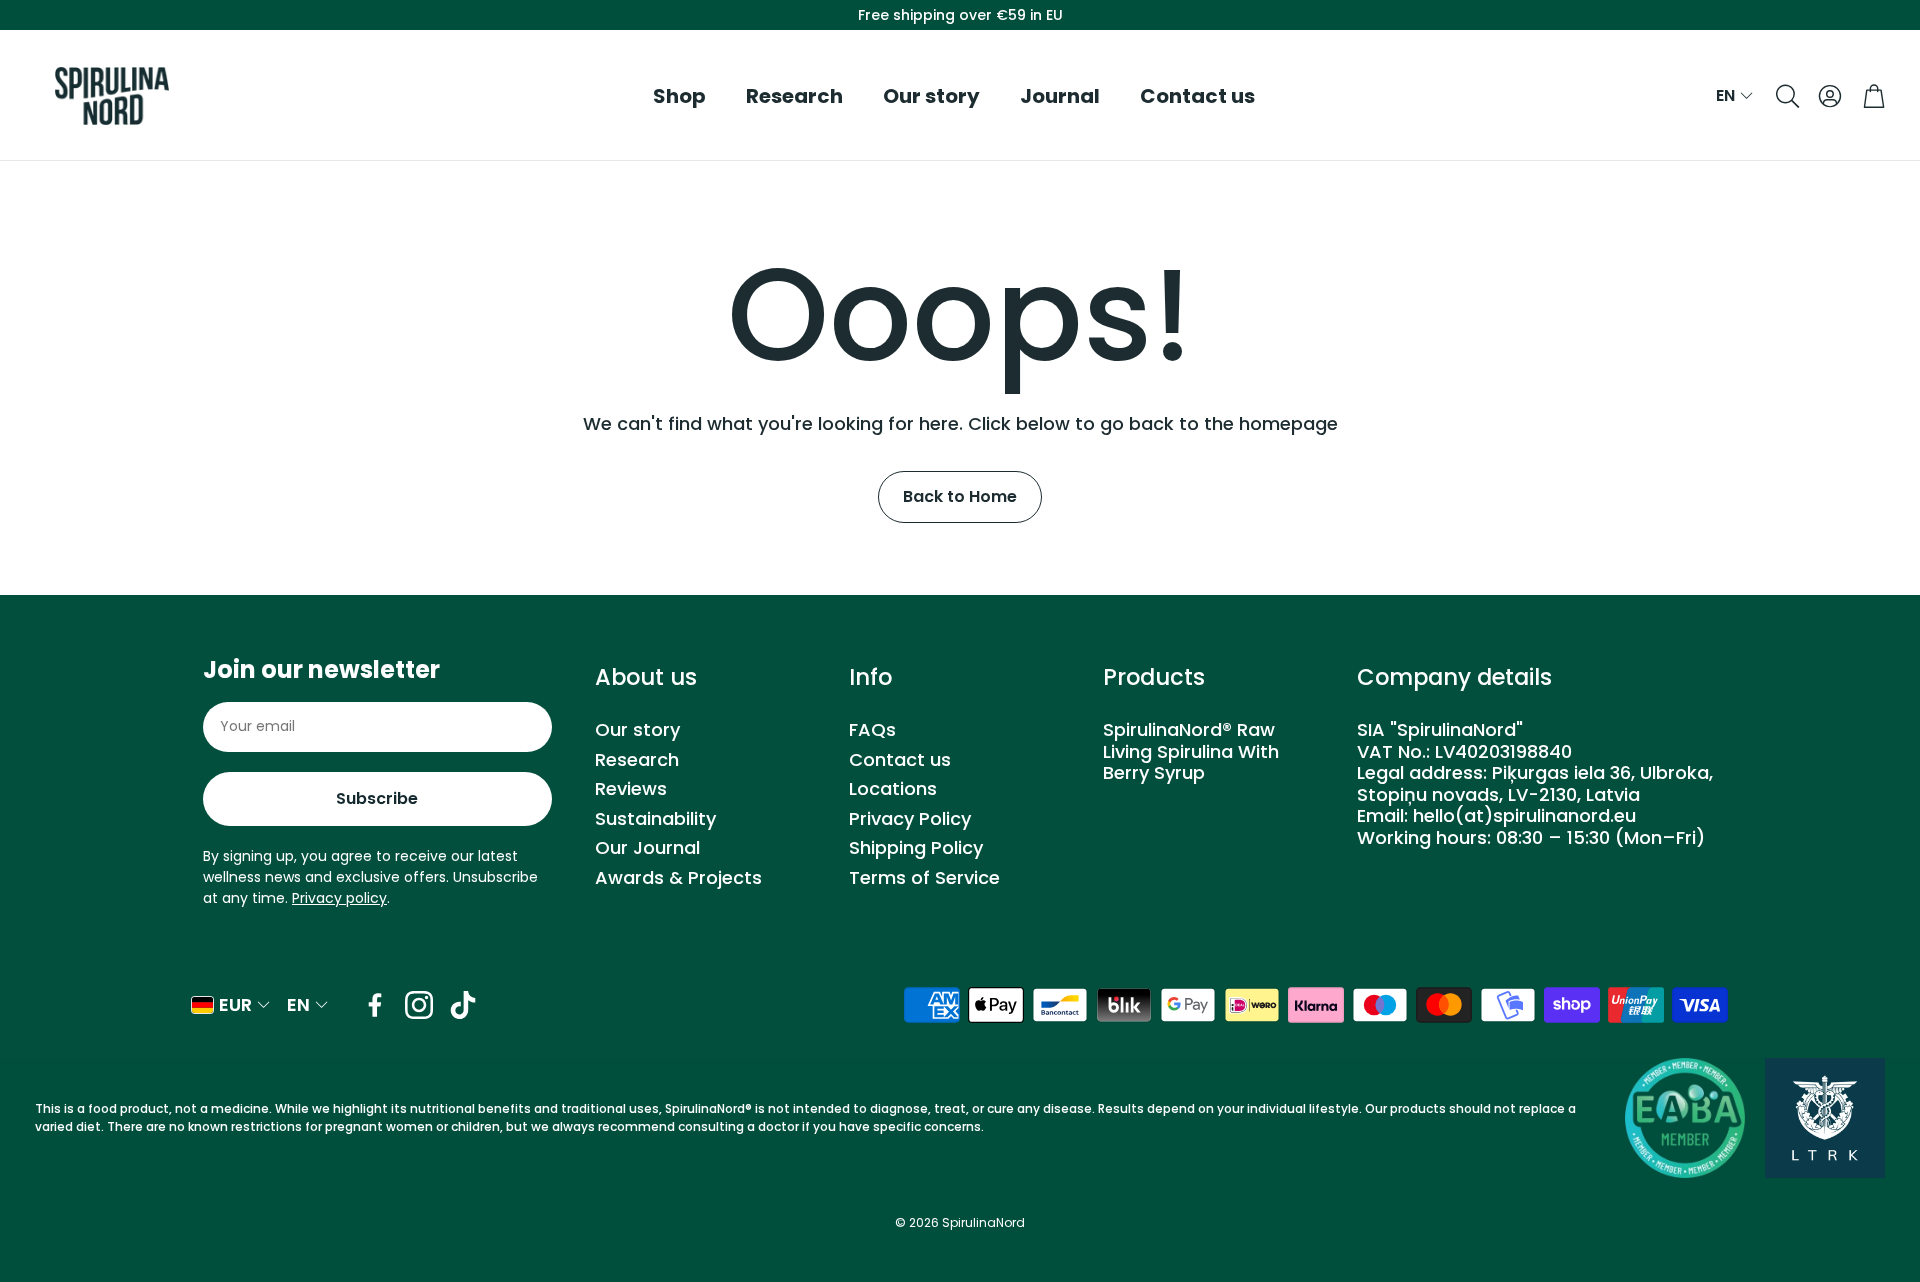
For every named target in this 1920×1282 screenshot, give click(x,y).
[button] (1786, 96)
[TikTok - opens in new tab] (463, 1005)
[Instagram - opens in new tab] (419, 1005)
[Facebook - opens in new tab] (375, 1005)
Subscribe (377, 798)
